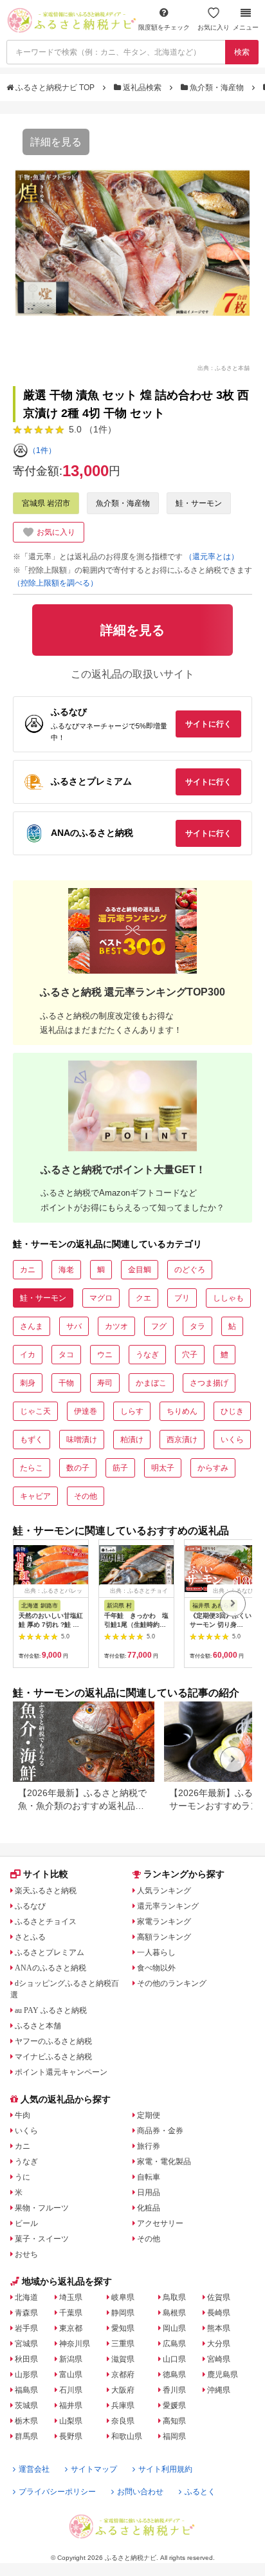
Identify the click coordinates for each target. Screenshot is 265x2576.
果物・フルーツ (42, 2208)
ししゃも (228, 1298)
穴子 (190, 1355)
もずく (32, 1440)
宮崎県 (219, 2359)
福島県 (26, 2390)
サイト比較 (46, 1874)
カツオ (116, 1326)
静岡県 (123, 2313)
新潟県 (71, 2359)
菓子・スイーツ (42, 2239)
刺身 (28, 1383)
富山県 (71, 2375)
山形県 (26, 2375)
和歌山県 (127, 2436)
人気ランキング (164, 1891)
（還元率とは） (212, 557)
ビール (26, 2223)
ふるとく (200, 2492)
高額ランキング (164, 1937)
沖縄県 (219, 2390)
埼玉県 (71, 2297)
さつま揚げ (209, 1383)
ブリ (182, 1298)
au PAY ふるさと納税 (51, 2010)
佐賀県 (219, 2297)
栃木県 (26, 2421)
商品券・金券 (160, 2131)
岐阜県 (123, 2297)
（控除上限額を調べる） (55, 583)
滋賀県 (123, 2359)
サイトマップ (94, 2469)
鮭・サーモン (199, 503)
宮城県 (26, 2344)
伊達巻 (86, 1411)
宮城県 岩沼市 (46, 503)
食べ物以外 (156, 1968)
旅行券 (149, 2146)
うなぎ (147, 1355)
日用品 (149, 2192)
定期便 (149, 2115)
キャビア (35, 1496)
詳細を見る (56, 142)
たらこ (32, 1468)
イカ (28, 1355)
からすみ (213, 1468)
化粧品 (149, 2208)
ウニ (105, 1355)
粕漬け (132, 1440)
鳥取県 (174, 2297)
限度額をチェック (164, 27)
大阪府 (123, 2390)
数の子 (78, 1468)
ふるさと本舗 (38, 2026)
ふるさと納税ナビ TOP (55, 88)
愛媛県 (174, 2405)
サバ (74, 1326)
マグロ (101, 1298)
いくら (232, 1440)
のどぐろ (190, 1270)
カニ (28, 1270)
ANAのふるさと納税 (50, 1968)
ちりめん (182, 1411)
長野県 (71, 2436)
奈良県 (123, 2421)
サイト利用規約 (165, 2469)
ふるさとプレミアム (50, 1952)
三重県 (123, 2344)
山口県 (174, 2359)
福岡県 (174, 2436)
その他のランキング (172, 1983)
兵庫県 (123, 2405)
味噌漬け (82, 1440)
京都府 (123, 2375)
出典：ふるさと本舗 (224, 367)
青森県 (26, 2313)
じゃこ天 (35, 1411)
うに (23, 2177)
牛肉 (23, 2115)
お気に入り (214, 27)
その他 (86, 1496)
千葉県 (71, 2313)
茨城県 (26, 2405)
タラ (197, 1326)
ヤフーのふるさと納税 (53, 2041)
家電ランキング (164, 1922)
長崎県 (219, 2313)
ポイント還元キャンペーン (61, 2072)
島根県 (174, 2313)
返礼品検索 (142, 88)
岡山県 (174, 2328)
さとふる (30, 1937)
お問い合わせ (140, 2492)
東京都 (71, 2328)
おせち (26, 2254)
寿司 (105, 1383)
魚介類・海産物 (217, 88)
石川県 (71, 2390)
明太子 (163, 1468)
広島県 (174, 2344)
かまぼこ (151, 1383)
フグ (159, 1326)
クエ (143, 1298)
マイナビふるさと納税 (53, 2057)
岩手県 (26, 2328)
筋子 (120, 1468)
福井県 (71, 2405)
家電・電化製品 (164, 2162)
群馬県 (26, 2436)
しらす (132, 1411)
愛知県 (123, 2328)
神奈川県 (75, 2344)
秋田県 (26, 2359)
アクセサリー (160, 2223)
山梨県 (71, 2421)
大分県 (219, 2344)
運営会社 (34, 2469)
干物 (66, 1383)
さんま (32, 1326)
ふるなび (30, 1906)
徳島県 (174, 2375)
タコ (66, 1355)
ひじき (232, 1411)
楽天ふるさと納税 (46, 1891)
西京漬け (182, 1440)
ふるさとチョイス (46, 1922)
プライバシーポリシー (57, 2492)
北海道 (26, 2297)
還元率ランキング (168, 1906)
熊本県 (219, 2328)
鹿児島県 (223, 2375)
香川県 (174, 2390)
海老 (66, 1270)
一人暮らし (156, 1952)
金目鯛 (140, 1270)
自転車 (149, 2177)
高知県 (174, 2421)
